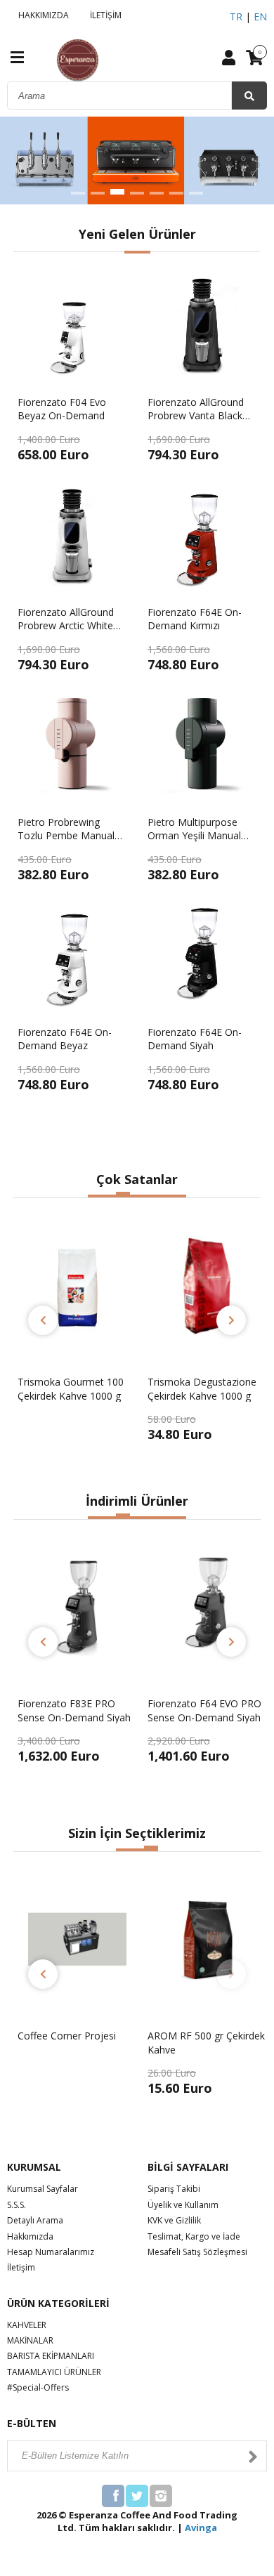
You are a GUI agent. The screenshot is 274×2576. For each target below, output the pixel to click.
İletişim (21, 2267)
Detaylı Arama (35, 2220)
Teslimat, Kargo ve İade (194, 2236)
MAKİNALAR (30, 2340)
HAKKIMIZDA (41, 15)
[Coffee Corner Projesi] (77, 2088)
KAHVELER (27, 2325)
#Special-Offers (38, 2387)
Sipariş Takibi (174, 2189)
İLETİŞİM (104, 15)
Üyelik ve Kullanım (183, 2205)
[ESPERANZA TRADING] (50, 59)
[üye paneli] (229, 57)
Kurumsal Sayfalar (43, 2189)
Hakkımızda (30, 2236)
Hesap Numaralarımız (51, 2252)
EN (260, 17)
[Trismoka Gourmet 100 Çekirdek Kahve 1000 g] (77, 1434)
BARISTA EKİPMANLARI (51, 2356)
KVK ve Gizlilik (174, 2220)
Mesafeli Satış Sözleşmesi (197, 2252)
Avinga (201, 2528)
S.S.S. (17, 2205)
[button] (78, 193)
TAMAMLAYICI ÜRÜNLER (54, 2372)
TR (236, 17)
